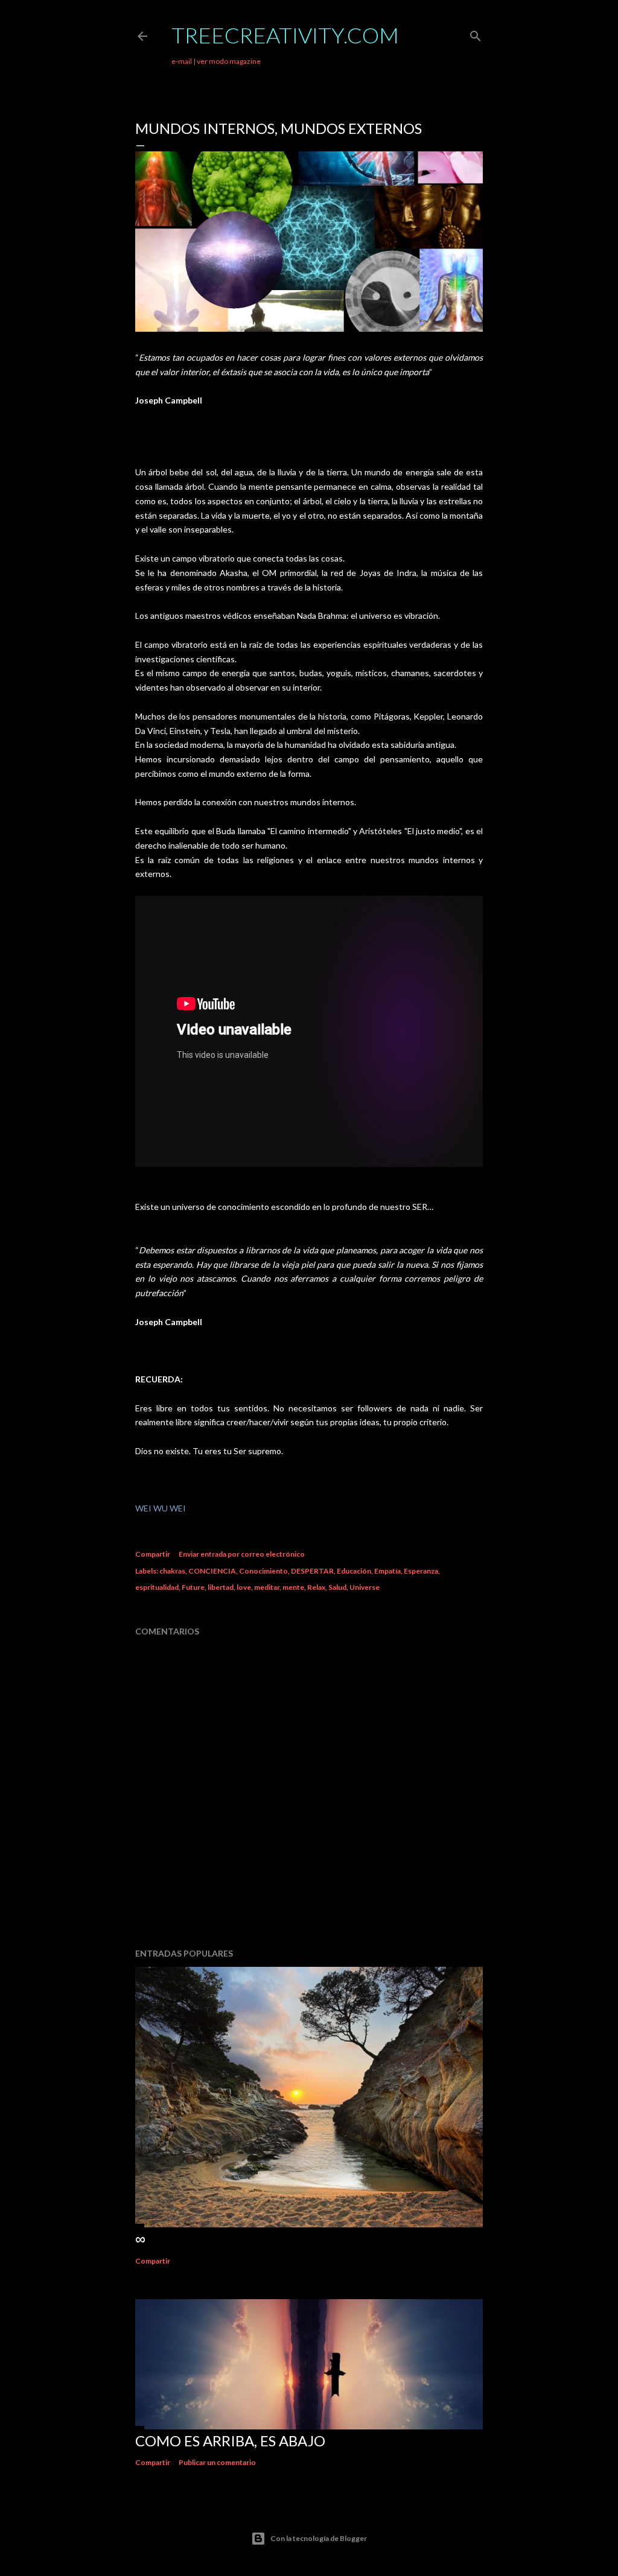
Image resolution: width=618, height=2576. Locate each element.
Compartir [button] (153, 1554)
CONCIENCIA (212, 1571)
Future (193, 1587)
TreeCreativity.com (285, 35)
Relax (316, 1587)
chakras (172, 1571)
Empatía (387, 1571)
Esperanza (421, 1571)
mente (293, 1587)
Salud (337, 1587)
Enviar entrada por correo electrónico (242, 1554)
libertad (221, 1587)
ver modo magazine (229, 61)
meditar (267, 1587)
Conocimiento (263, 1571)
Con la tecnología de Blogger (319, 2538)
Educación (354, 1571)
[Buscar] (476, 33)
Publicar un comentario (217, 2462)
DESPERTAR (312, 1571)
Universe (365, 1587)
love (244, 1587)
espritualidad (157, 1587)
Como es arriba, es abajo (230, 2441)
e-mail (182, 61)
